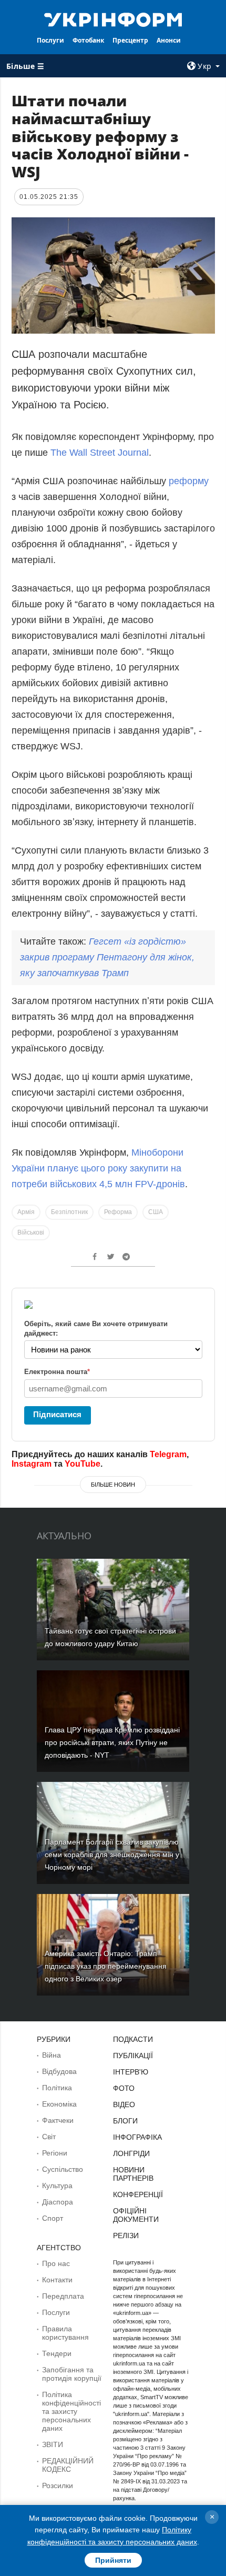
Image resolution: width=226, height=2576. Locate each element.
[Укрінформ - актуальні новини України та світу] (113, 19)
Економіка (59, 2104)
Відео (124, 2104)
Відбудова (59, 2071)
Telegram (168, 1454)
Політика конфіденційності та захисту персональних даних (71, 2411)
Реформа (118, 1212)
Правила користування (65, 2333)
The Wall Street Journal (100, 453)
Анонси (169, 40)
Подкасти (133, 2039)
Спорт (53, 2218)
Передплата (63, 2296)
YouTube (83, 1464)
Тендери (57, 2353)
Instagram (32, 1464)
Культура (57, 2186)
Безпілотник (69, 1212)
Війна (52, 2055)
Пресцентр (130, 40)
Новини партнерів (133, 2174)
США (156, 1212)
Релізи (126, 2236)
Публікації (133, 2056)
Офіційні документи (136, 2215)
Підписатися (57, 1414)
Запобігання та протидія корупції (72, 2374)
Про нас (56, 2263)
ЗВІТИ (53, 2444)
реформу (189, 481)
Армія (26, 1212)
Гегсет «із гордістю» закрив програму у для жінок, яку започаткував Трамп (107, 957)
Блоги (125, 2121)
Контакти (57, 2280)
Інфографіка (137, 2137)
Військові (31, 1232)
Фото (124, 2088)
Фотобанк (88, 40)
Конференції (138, 2194)
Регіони (55, 2153)
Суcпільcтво (63, 2169)
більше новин (113, 1485)
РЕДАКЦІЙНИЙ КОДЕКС (68, 2465)
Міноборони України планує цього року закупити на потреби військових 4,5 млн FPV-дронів (98, 1168)
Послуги (50, 40)
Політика (57, 2088)
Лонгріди (131, 2153)
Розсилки (58, 2485)
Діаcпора (58, 2202)
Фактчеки (58, 2120)
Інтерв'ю (131, 2072)
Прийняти (113, 2560)
